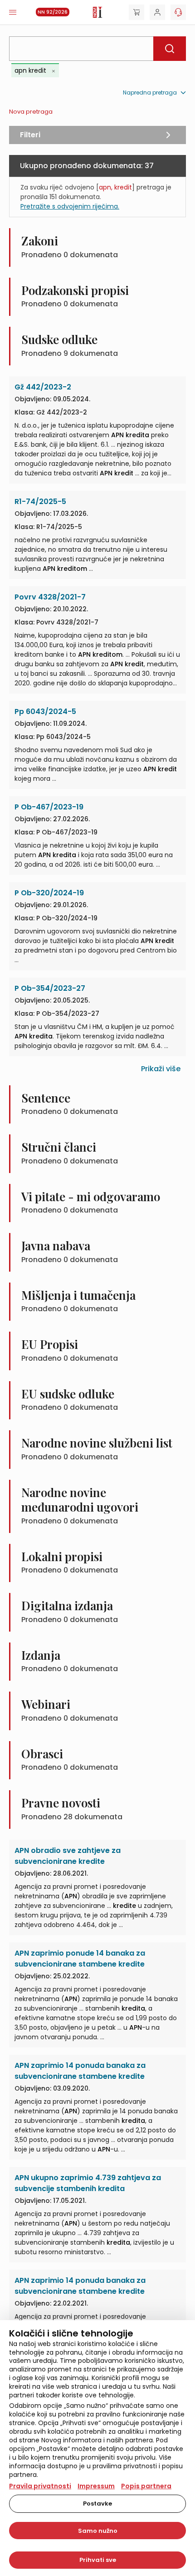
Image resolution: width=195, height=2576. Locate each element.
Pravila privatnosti (40, 2486)
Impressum (96, 2486)
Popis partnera (146, 2486)
